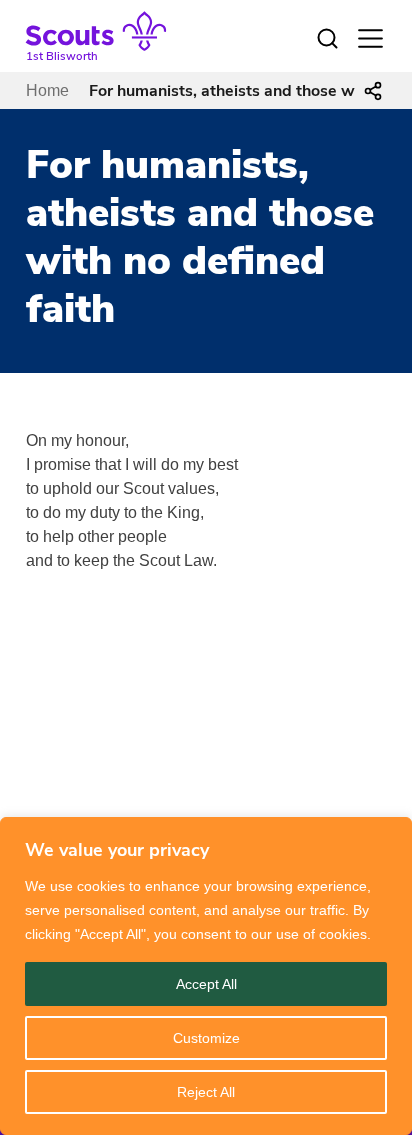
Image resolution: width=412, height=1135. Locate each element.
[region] (206, 976)
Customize (206, 1038)
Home (47, 90)
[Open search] (327, 39)
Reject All (206, 1092)
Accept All (206, 984)
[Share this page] (373, 91)
